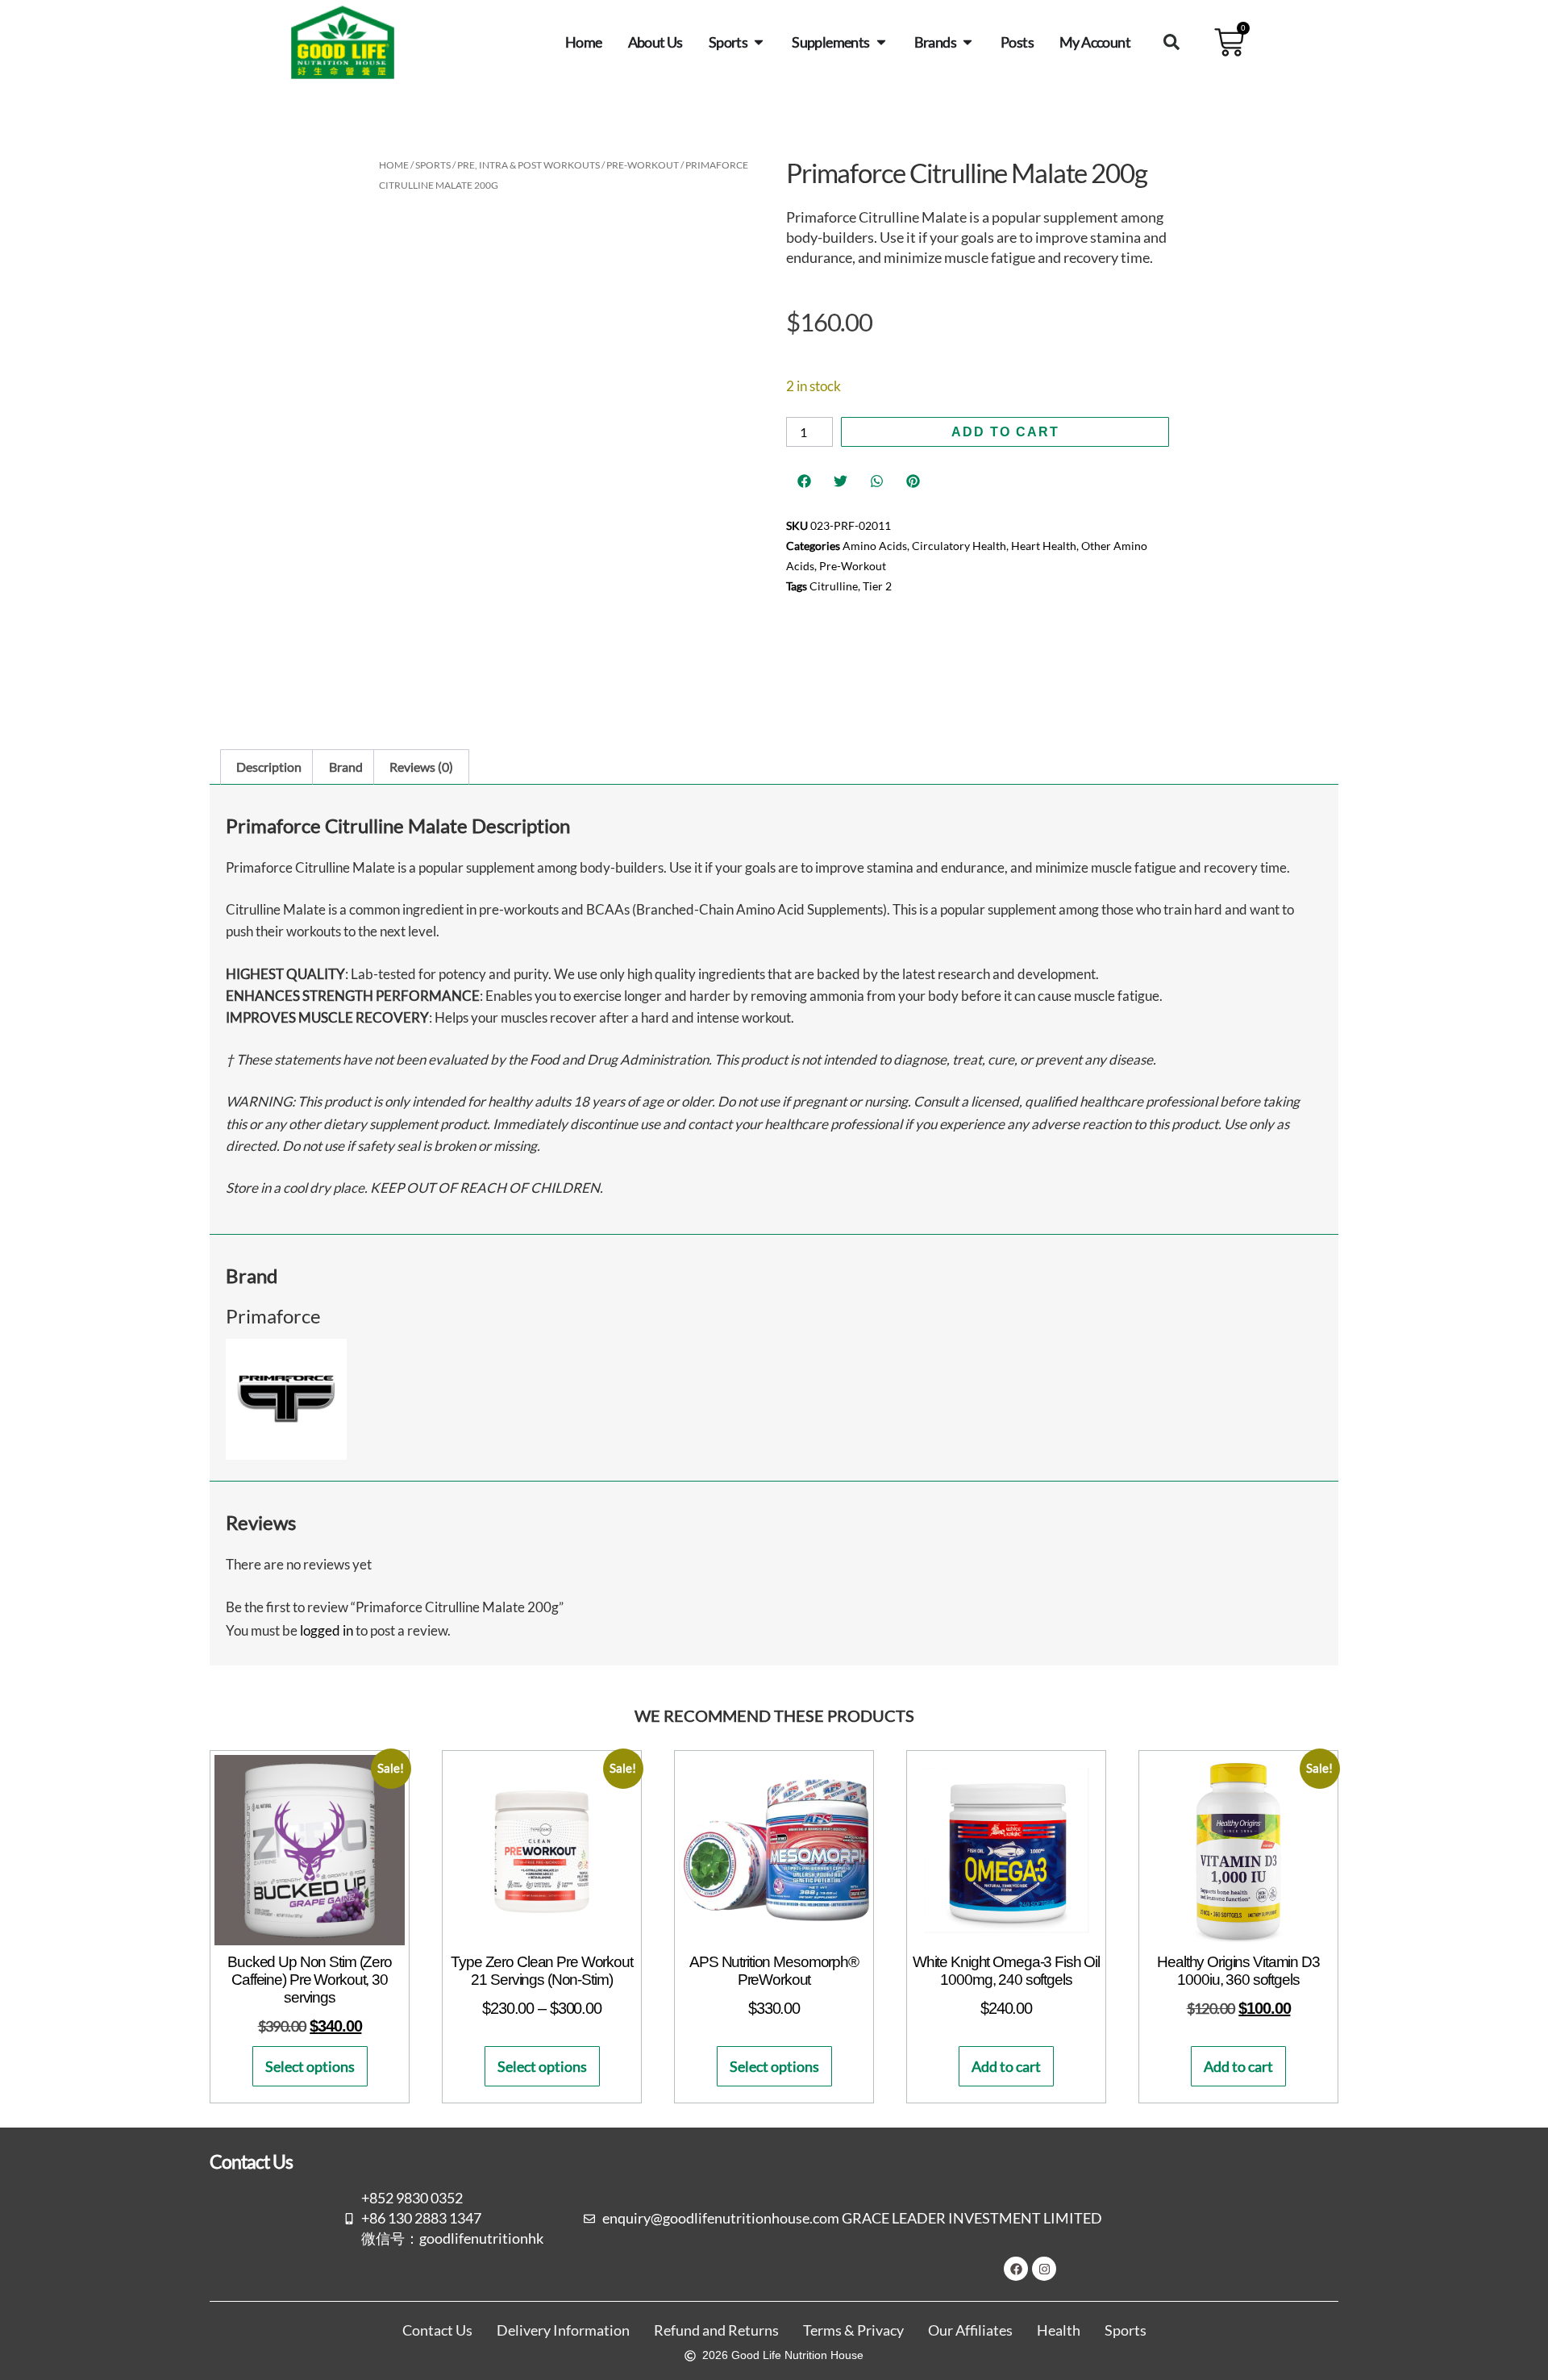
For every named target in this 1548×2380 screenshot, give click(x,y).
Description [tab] (269, 767)
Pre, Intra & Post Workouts (528, 165)
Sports (433, 165)
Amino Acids (875, 546)
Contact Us (437, 2330)
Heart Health (1044, 546)
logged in (327, 1630)
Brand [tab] (346, 767)
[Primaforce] (286, 1455)
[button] (1171, 42)
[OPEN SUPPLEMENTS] (881, 42)
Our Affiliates (970, 2330)
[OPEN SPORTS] (759, 42)
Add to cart (1005, 432)
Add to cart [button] (1006, 2066)
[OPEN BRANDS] (967, 42)
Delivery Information (563, 2330)
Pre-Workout (643, 165)
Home (394, 165)
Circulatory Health (959, 546)
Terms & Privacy (853, 2330)
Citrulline (834, 586)
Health (1059, 2330)
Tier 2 (877, 586)
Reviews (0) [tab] (421, 767)
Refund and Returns (716, 2330)
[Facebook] (1016, 2269)
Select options (310, 2066)
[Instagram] (1044, 2269)
